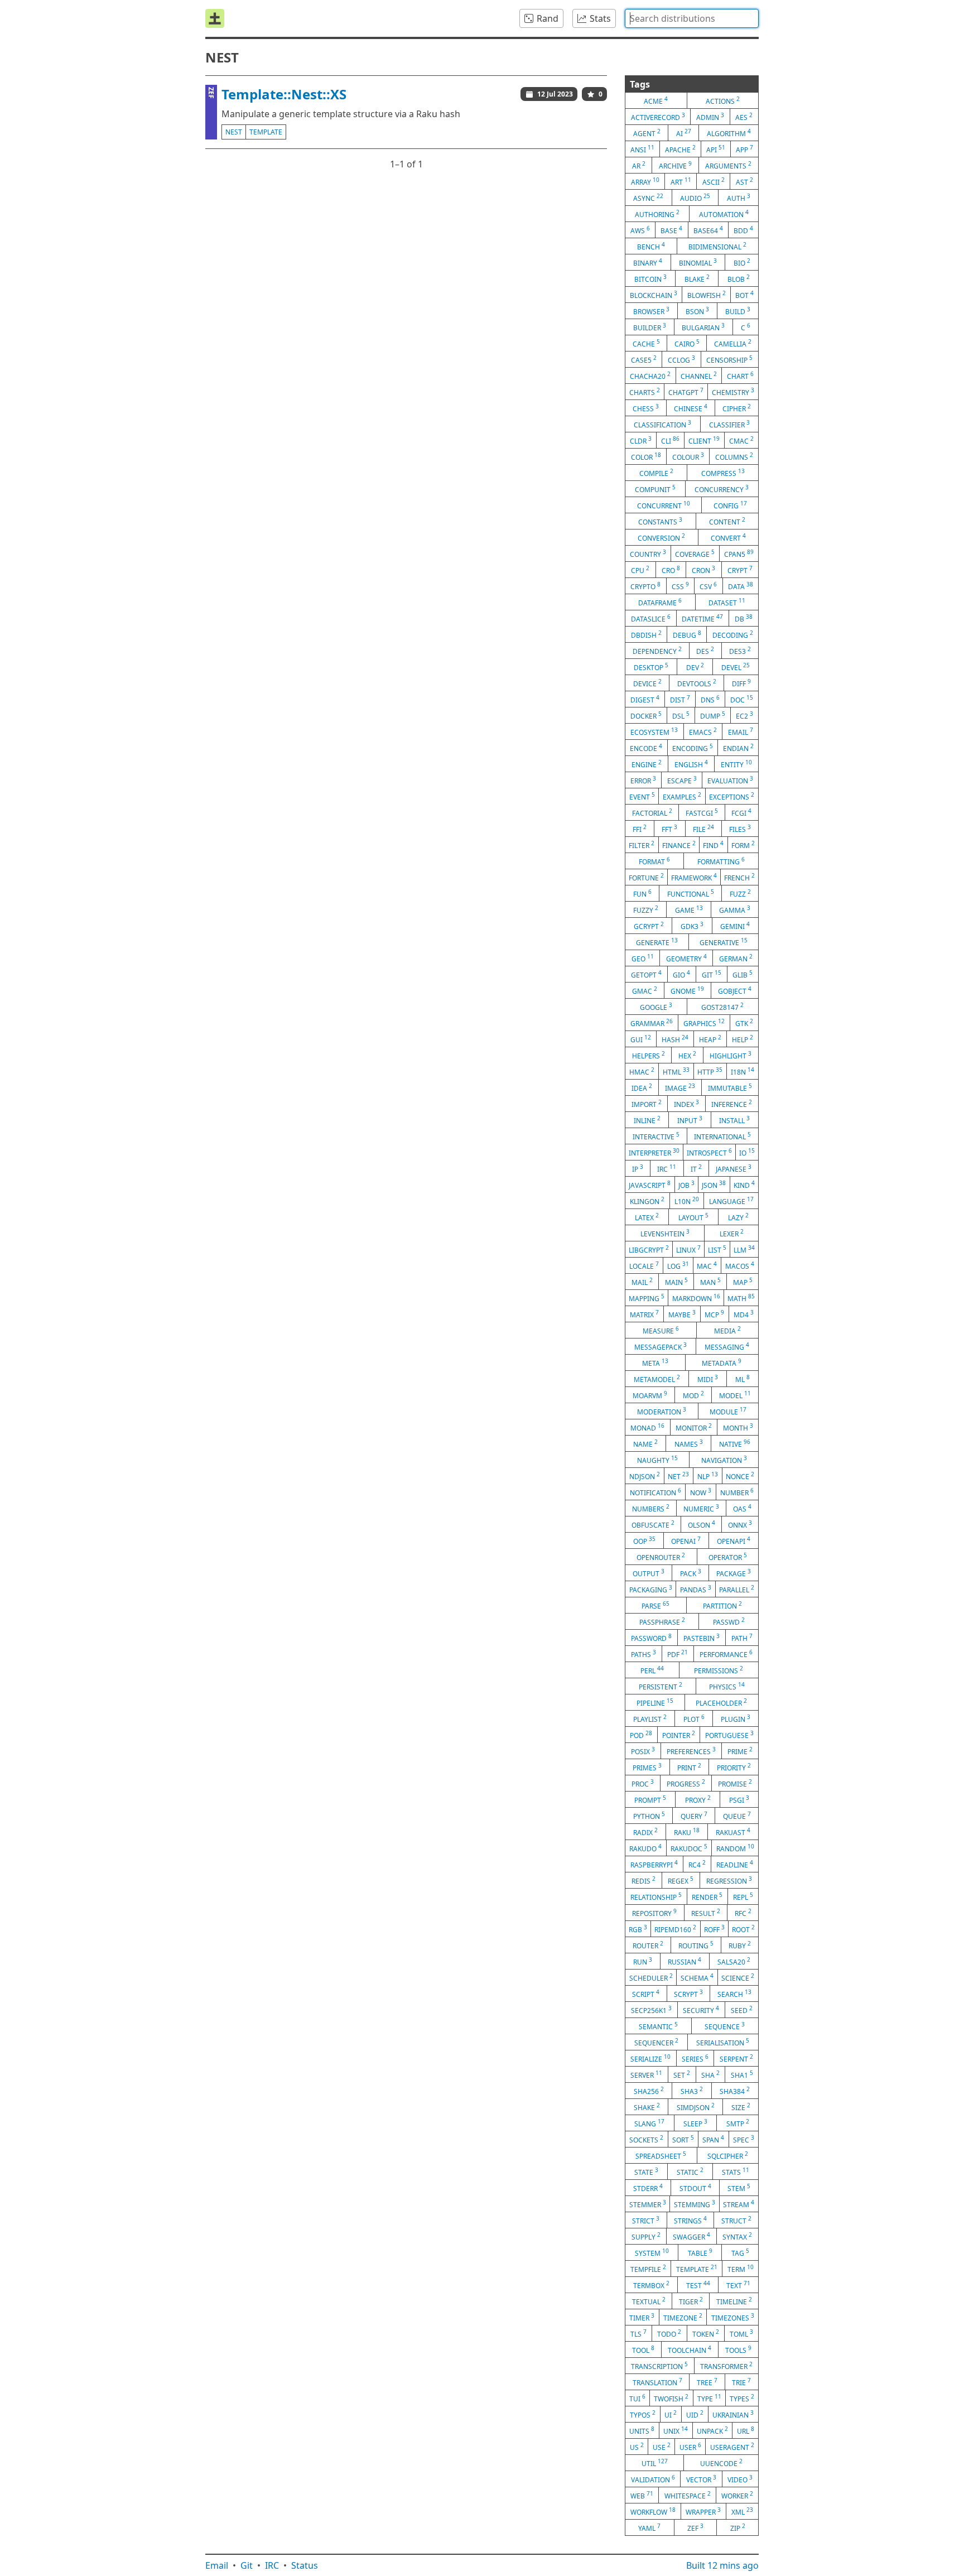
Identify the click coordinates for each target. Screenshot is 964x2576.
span (713, 2139)
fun (642, 893)
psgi (739, 1799)
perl (652, 1670)
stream (739, 2204)
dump (713, 715)
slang (649, 2123)
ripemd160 (675, 1929)
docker (646, 715)
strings (690, 2220)
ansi (642, 149)
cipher (737, 408)
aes (744, 117)
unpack (712, 2430)
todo (669, 2333)
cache (646, 343)
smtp (738, 2123)
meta (655, 1362)
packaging (651, 1589)
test (698, 2285)
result (706, 1913)
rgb (638, 1929)
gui (641, 1039)
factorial (652, 812)
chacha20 (650, 375)
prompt (650, 1799)
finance (679, 845)
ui (671, 2414)
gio (681, 974)
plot (694, 1718)
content (727, 521)
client (704, 440)
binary (648, 262)
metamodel (657, 1379)
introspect (709, 1152)
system (652, 2252)
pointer (679, 1735)
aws (640, 230)
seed (742, 2010)
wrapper (703, 2511)
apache (680, 149)
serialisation (723, 2042)
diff (741, 683)
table (700, 2252)
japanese (734, 1168)
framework (694, 877)
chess (646, 408)
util (655, 2463)
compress (723, 473)
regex (681, 1880)
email (741, 731)
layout (693, 1217)
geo (643, 958)
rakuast (733, 1832)
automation (724, 214)
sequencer (656, 2042)
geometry (686, 958)
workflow (653, 2511)
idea (642, 1087)
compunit (655, 489)
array (645, 181)
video (740, 2479)
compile (656, 473)
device (647, 683)
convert (728, 537)
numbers (651, 1508)
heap (710, 1039)
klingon (647, 1201)
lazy (738, 1217)
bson (697, 311)
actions (723, 100)
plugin (736, 1718)
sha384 (735, 2091)
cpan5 (739, 553)
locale (644, 1265)
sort (683, 2139)
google (656, 1007)
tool (643, 2349)
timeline (734, 2301)
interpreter (654, 1152)
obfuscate (653, 1524)
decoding (733, 634)
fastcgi (702, 812)
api (716, 149)
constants (660, 521)
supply (646, 2236)
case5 (644, 359)
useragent (732, 2447)
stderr (648, 2188)
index (686, 1104)
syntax (737, 2236)
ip (638, 1168)
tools (738, 2349)
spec (744, 2139)
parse (655, 1605)
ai (684, 133)
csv (708, 586)
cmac (741, 440)
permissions (719, 1670)
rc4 (697, 1864)
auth (739, 198)
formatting (721, 861)
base (671, 230)
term (741, 2269)
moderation (662, 1411)
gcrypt (649, 926)
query (694, 1816)
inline (647, 1120)
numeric (701, 1508)
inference (732, 1104)
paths (644, 1654)
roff (714, 1929)
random (735, 1848)
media (727, 1330)
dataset (727, 602)
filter (642, 845)
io (747, 1152)
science (738, 1977)
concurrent (664, 505)
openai (686, 1540)
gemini (735, 926)
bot (744, 295)
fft (669, 829)
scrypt (688, 1994)
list (717, 1249)
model (735, 1395)
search (734, 1994)
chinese (691, 408)
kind (744, 1185)
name (645, 1443)
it (696, 1168)
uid (695, 2414)
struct (736, 2220)
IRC (272, 2565)
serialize (650, 2058)
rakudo (645, 1848)
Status (305, 2565)
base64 (708, 230)
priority (734, 1767)
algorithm (729, 133)
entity (736, 764)
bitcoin (650, 278)
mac (707, 1265)
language (731, 1201)
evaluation (730, 780)
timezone (683, 2317)
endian (738, 748)
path (742, 1638)
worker (737, 2495)
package (734, 1573)
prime (740, 1751)
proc (643, 1783)
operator (728, 1557)
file (703, 829)
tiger (691, 2301)
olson (702, 1524)
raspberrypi (654, 1864)
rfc (743, 1913)
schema (697, 1977)
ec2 (744, 715)
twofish (671, 2398)
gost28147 (722, 1007)
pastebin (702, 1638)
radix (645, 1832)
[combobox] (692, 18)
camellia (733, 343)
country (648, 553)
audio (695, 198)
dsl (681, 715)
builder (650, 327)
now (701, 1492)
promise (735, 1783)
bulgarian (703, 327)
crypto (645, 586)
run (643, 1961)
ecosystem (654, 731)
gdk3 (692, 926)
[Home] (215, 18)
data (741, 586)
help (743, 1039)
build (738, 311)
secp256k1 (651, 2010)
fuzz (740, 893)
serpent (736, 2058)
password (651, 1638)
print (689, 1767)
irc (667, 1168)
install (734, 1120)
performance (726, 1654)
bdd (743, 230)
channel (699, 375)
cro (671, 570)
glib (743, 974)
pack (691, 1573)
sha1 (742, 2074)
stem (739, 2188)
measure (661, 1330)
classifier (729, 424)
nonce (740, 1476)
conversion (661, 537)
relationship (656, 1896)
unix (676, 2430)
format (654, 861)
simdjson (696, 2107)
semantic (658, 2026)
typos (643, 2414)
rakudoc (689, 1848)
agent (647, 133)
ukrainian (733, 2414)
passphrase (662, 1621)
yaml (649, 2527)
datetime (702, 618)
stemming (695, 2204)
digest (645, 699)
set (682, 2074)
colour (688, 456)
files (740, 829)
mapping (647, 1298)
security (701, 2010)
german (736, 958)
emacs (703, 731)
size (741, 2107)
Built (722, 2565)
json (714, 1185)
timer (642, 2317)
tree (707, 2382)
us (637, 2447)
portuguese (729, 1735)
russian (685, 1961)
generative (724, 942)
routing (696, 1945)
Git (247, 2565)
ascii (714, 181)
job (686, 1185)
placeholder (721, 1702)
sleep (695, 2123)
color (646, 456)
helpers (649, 1055)
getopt (646, 974)
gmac (645, 990)
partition (722, 1605)
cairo (687, 343)
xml (742, 2511)
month (738, 1427)
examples (682, 796)
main (676, 1282)
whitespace (688, 2495)
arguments (728, 165)
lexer (732, 1233)
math (741, 1298)
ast (744, 181)
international (722, 1136)
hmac (642, 1071)
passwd (729, 1621)
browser (651, 311)
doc (742, 699)
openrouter (661, 1557)
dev (695, 667)
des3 (740, 651)
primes (647, 1767)
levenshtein (665, 1233)
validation (653, 2479)
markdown (696, 1298)
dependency (657, 651)
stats (736, 2171)
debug (687, 634)
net (678, 1476)
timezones (733, 2317)
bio (742, 262)
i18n (743, 1071)
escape (682, 780)
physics (727, 1686)
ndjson (645, 1476)
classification (662, 424)
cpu (640, 570)
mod (693, 1395)
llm (744, 1249)
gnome (687, 990)
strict (646, 2220)
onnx (740, 1524)
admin (710, 117)
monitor (694, 1427)
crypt (740, 570)
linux (688, 1249)
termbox (651, 2285)
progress (686, 1783)
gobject (735, 990)
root (743, 1929)
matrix (644, 1314)
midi (708, 1379)
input (690, 1120)
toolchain (690, 2349)
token (706, 2333)
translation (657, 2382)
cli (670, 440)
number (737, 1492)
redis (644, 1880)
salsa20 (734, 1961)
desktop (651, 667)
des (705, 651)
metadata (722, 1362)
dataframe (660, 602)
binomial (698, 262)
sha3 (692, 2091)
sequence (725, 2026)
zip (738, 2527)
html (676, 1071)
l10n (687, 1201)
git (712, 974)
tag (740, 2252)
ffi (640, 829)
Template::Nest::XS (284, 94)
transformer (726, 2366)
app (744, 149)
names (689, 1443)
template (266, 132)
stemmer (648, 2204)
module (728, 1411)
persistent (661, 1686)
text (738, 2285)
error (643, 780)
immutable (730, 1087)
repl (743, 1896)
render (707, 1896)
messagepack (661, 1346)
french (739, 877)
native (735, 1443)
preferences (691, 1751)
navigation (724, 1460)
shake (647, 2107)
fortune (646, 877)
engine (647, 764)
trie (741, 2382)
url (746, 2430)
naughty (657, 1460)
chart (740, 375)
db (744, 618)
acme (656, 100)
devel (736, 667)
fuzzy (646, 909)
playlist (650, 1718)
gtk (744, 1023)
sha (710, 2074)
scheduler (651, 1977)
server (646, 2074)
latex (647, 1217)
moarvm (650, 1395)
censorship (729, 359)
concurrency (722, 489)
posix (643, 1751)
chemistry (733, 392)
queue (737, 1816)
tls (638, 2333)
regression (729, 1880)
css (680, 586)
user (690, 2447)
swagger (691, 2236)
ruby (740, 1945)
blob (739, 278)
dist (680, 699)
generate (657, 942)
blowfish (707, 295)
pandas (696, 1589)
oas (742, 1508)
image (680, 1087)
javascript (650, 1185)
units (642, 2430)
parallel (737, 1589)
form (743, 845)
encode (646, 748)
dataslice (651, 618)
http (710, 1071)
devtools (697, 683)
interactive (656, 1136)
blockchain (654, 295)
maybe (682, 1314)
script (646, 1994)
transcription (659, 2366)
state (646, 2171)
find (713, 845)
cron (703, 570)
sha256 (649, 2091)
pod (641, 1735)
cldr (641, 440)
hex (687, 1055)
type (709, 2398)
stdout (695, 2188)
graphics (704, 1023)
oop (644, 1540)
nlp (708, 1476)
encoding (693, 748)
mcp (714, 1314)
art (681, 181)
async (648, 198)
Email (217, 2565)
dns (710, 699)
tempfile (648, 2269)
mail (642, 1282)
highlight (731, 1055)
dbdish (646, 634)
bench (651, 246)
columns (734, 456)
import (647, 1104)
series (695, 2058)
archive (675, 165)
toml (741, 2333)
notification (655, 1492)
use (662, 2447)
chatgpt (686, 392)
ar (639, 165)
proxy (698, 1799)
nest (234, 132)
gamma (735, 909)
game (689, 909)
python (649, 1816)
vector (701, 2479)
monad (647, 1427)
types (742, 2398)
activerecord (658, 117)
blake (697, 278)
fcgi (741, 812)
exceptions (732, 796)
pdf (678, 1654)
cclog (681, 359)
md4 (744, 1314)
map (743, 1282)
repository (654, 1913)
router (648, 1945)
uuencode (721, 2463)
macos (740, 1265)
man (710, 1282)
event (642, 796)
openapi (734, 1540)
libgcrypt (649, 1249)
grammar (652, 1023)
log (678, 1265)
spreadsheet (661, 2155)
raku (687, 1832)
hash (675, 1039)
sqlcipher (728, 2155)
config (730, 505)
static (690, 2171)
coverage (695, 553)
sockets (646, 2139)
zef (695, 2527)
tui (637, 2398)
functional (691, 893)
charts (645, 392)
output (649, 1573)
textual (649, 2301)
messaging (727, 1346)
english (691, 764)
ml (743, 1379)
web (642, 2495)
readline (735, 1864)
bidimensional (717, 246)
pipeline (655, 1702)
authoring (657, 214)
